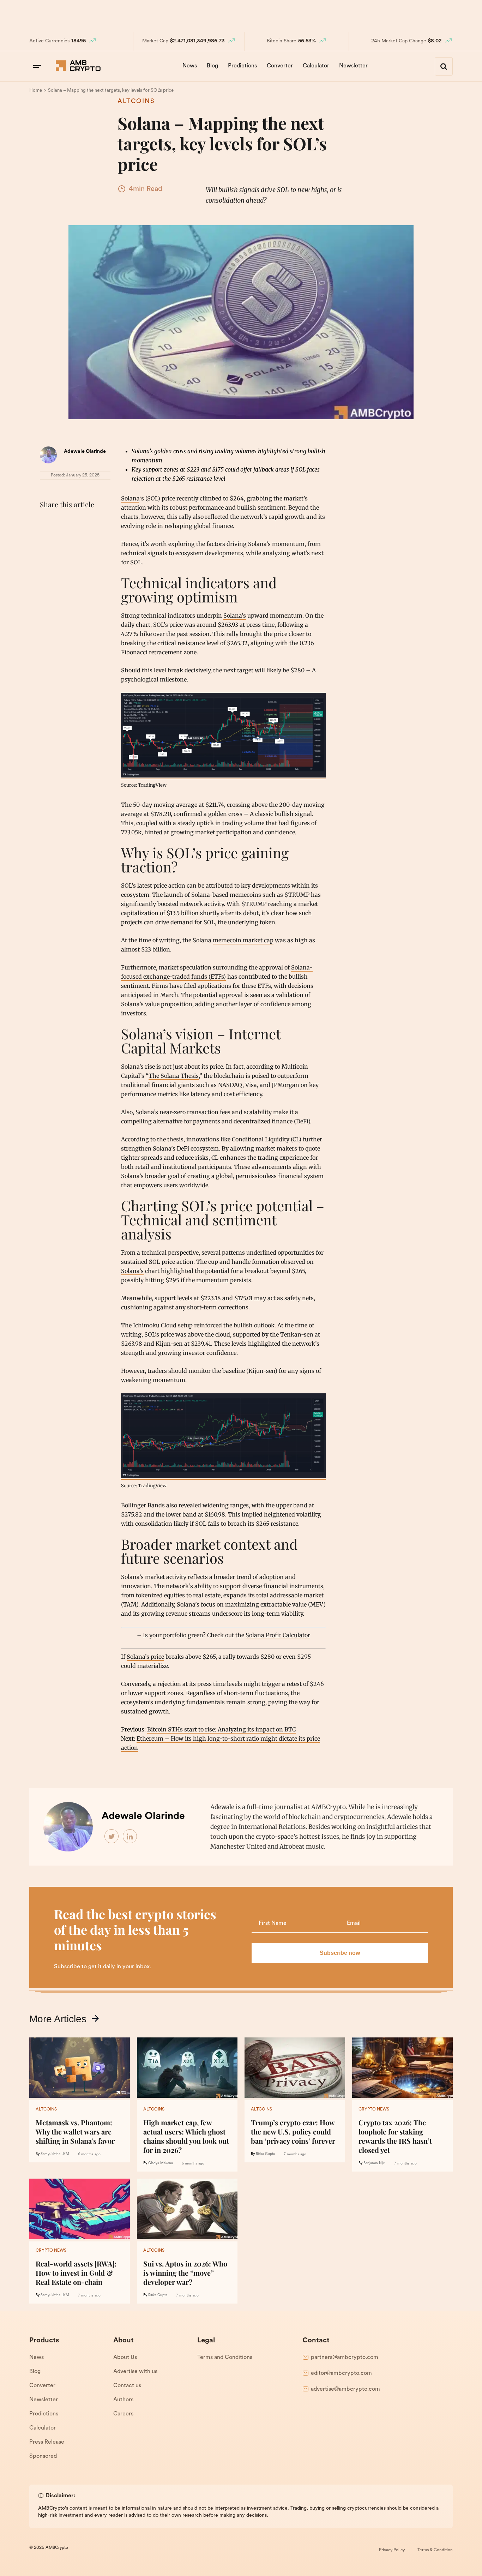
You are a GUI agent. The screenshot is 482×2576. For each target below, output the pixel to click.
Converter (280, 66)
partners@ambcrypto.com (345, 2358)
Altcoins (136, 102)
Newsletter (353, 66)
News (190, 66)
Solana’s (235, 616)
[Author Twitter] (112, 1837)
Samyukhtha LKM (55, 2154)
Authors (123, 2400)
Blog (212, 66)
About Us (125, 2358)
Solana (130, 498)
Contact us (127, 2386)
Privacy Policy (392, 2550)
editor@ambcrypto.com (341, 2373)
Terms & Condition (435, 2550)
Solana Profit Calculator (278, 1635)
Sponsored (43, 2456)
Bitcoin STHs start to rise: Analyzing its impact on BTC (221, 1729)
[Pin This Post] (78, 522)
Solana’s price (145, 1657)
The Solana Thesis (174, 1076)
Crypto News (374, 2109)
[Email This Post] (94, 522)
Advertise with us (135, 2372)
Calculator (316, 66)
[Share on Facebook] (47, 522)
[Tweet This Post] (62, 522)
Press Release (47, 2442)
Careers (123, 2414)
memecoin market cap (243, 940)
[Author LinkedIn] (130, 1837)
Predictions (242, 66)
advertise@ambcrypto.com (345, 2389)
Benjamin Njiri (374, 2163)
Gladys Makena (161, 2163)
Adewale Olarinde (85, 452)
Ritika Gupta (265, 2154)
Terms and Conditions (225, 2358)
